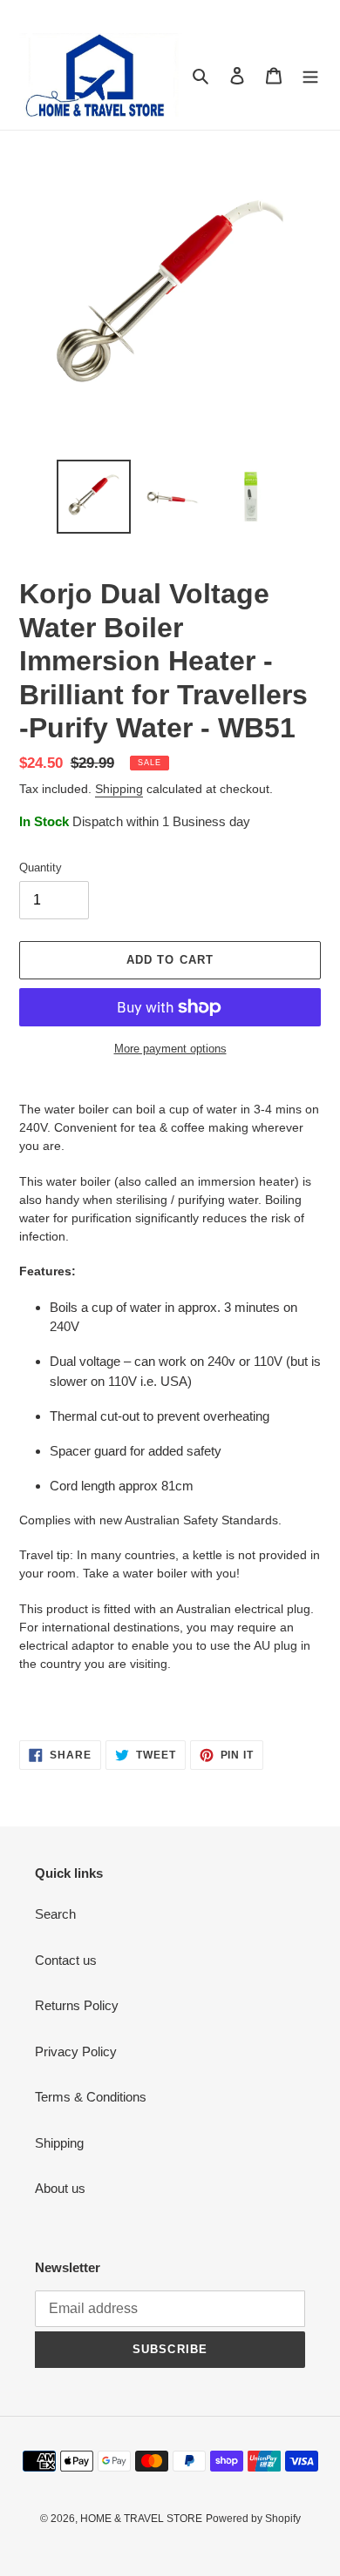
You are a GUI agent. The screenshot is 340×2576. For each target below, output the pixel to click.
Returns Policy (77, 2005)
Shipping (119, 789)
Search (55, 1914)
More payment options (170, 1049)
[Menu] (310, 75)
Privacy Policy (76, 2051)
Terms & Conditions (91, 2097)
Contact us (66, 1960)
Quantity (41, 868)
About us (60, 2188)
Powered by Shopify (253, 2519)
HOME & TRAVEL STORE (141, 2519)
